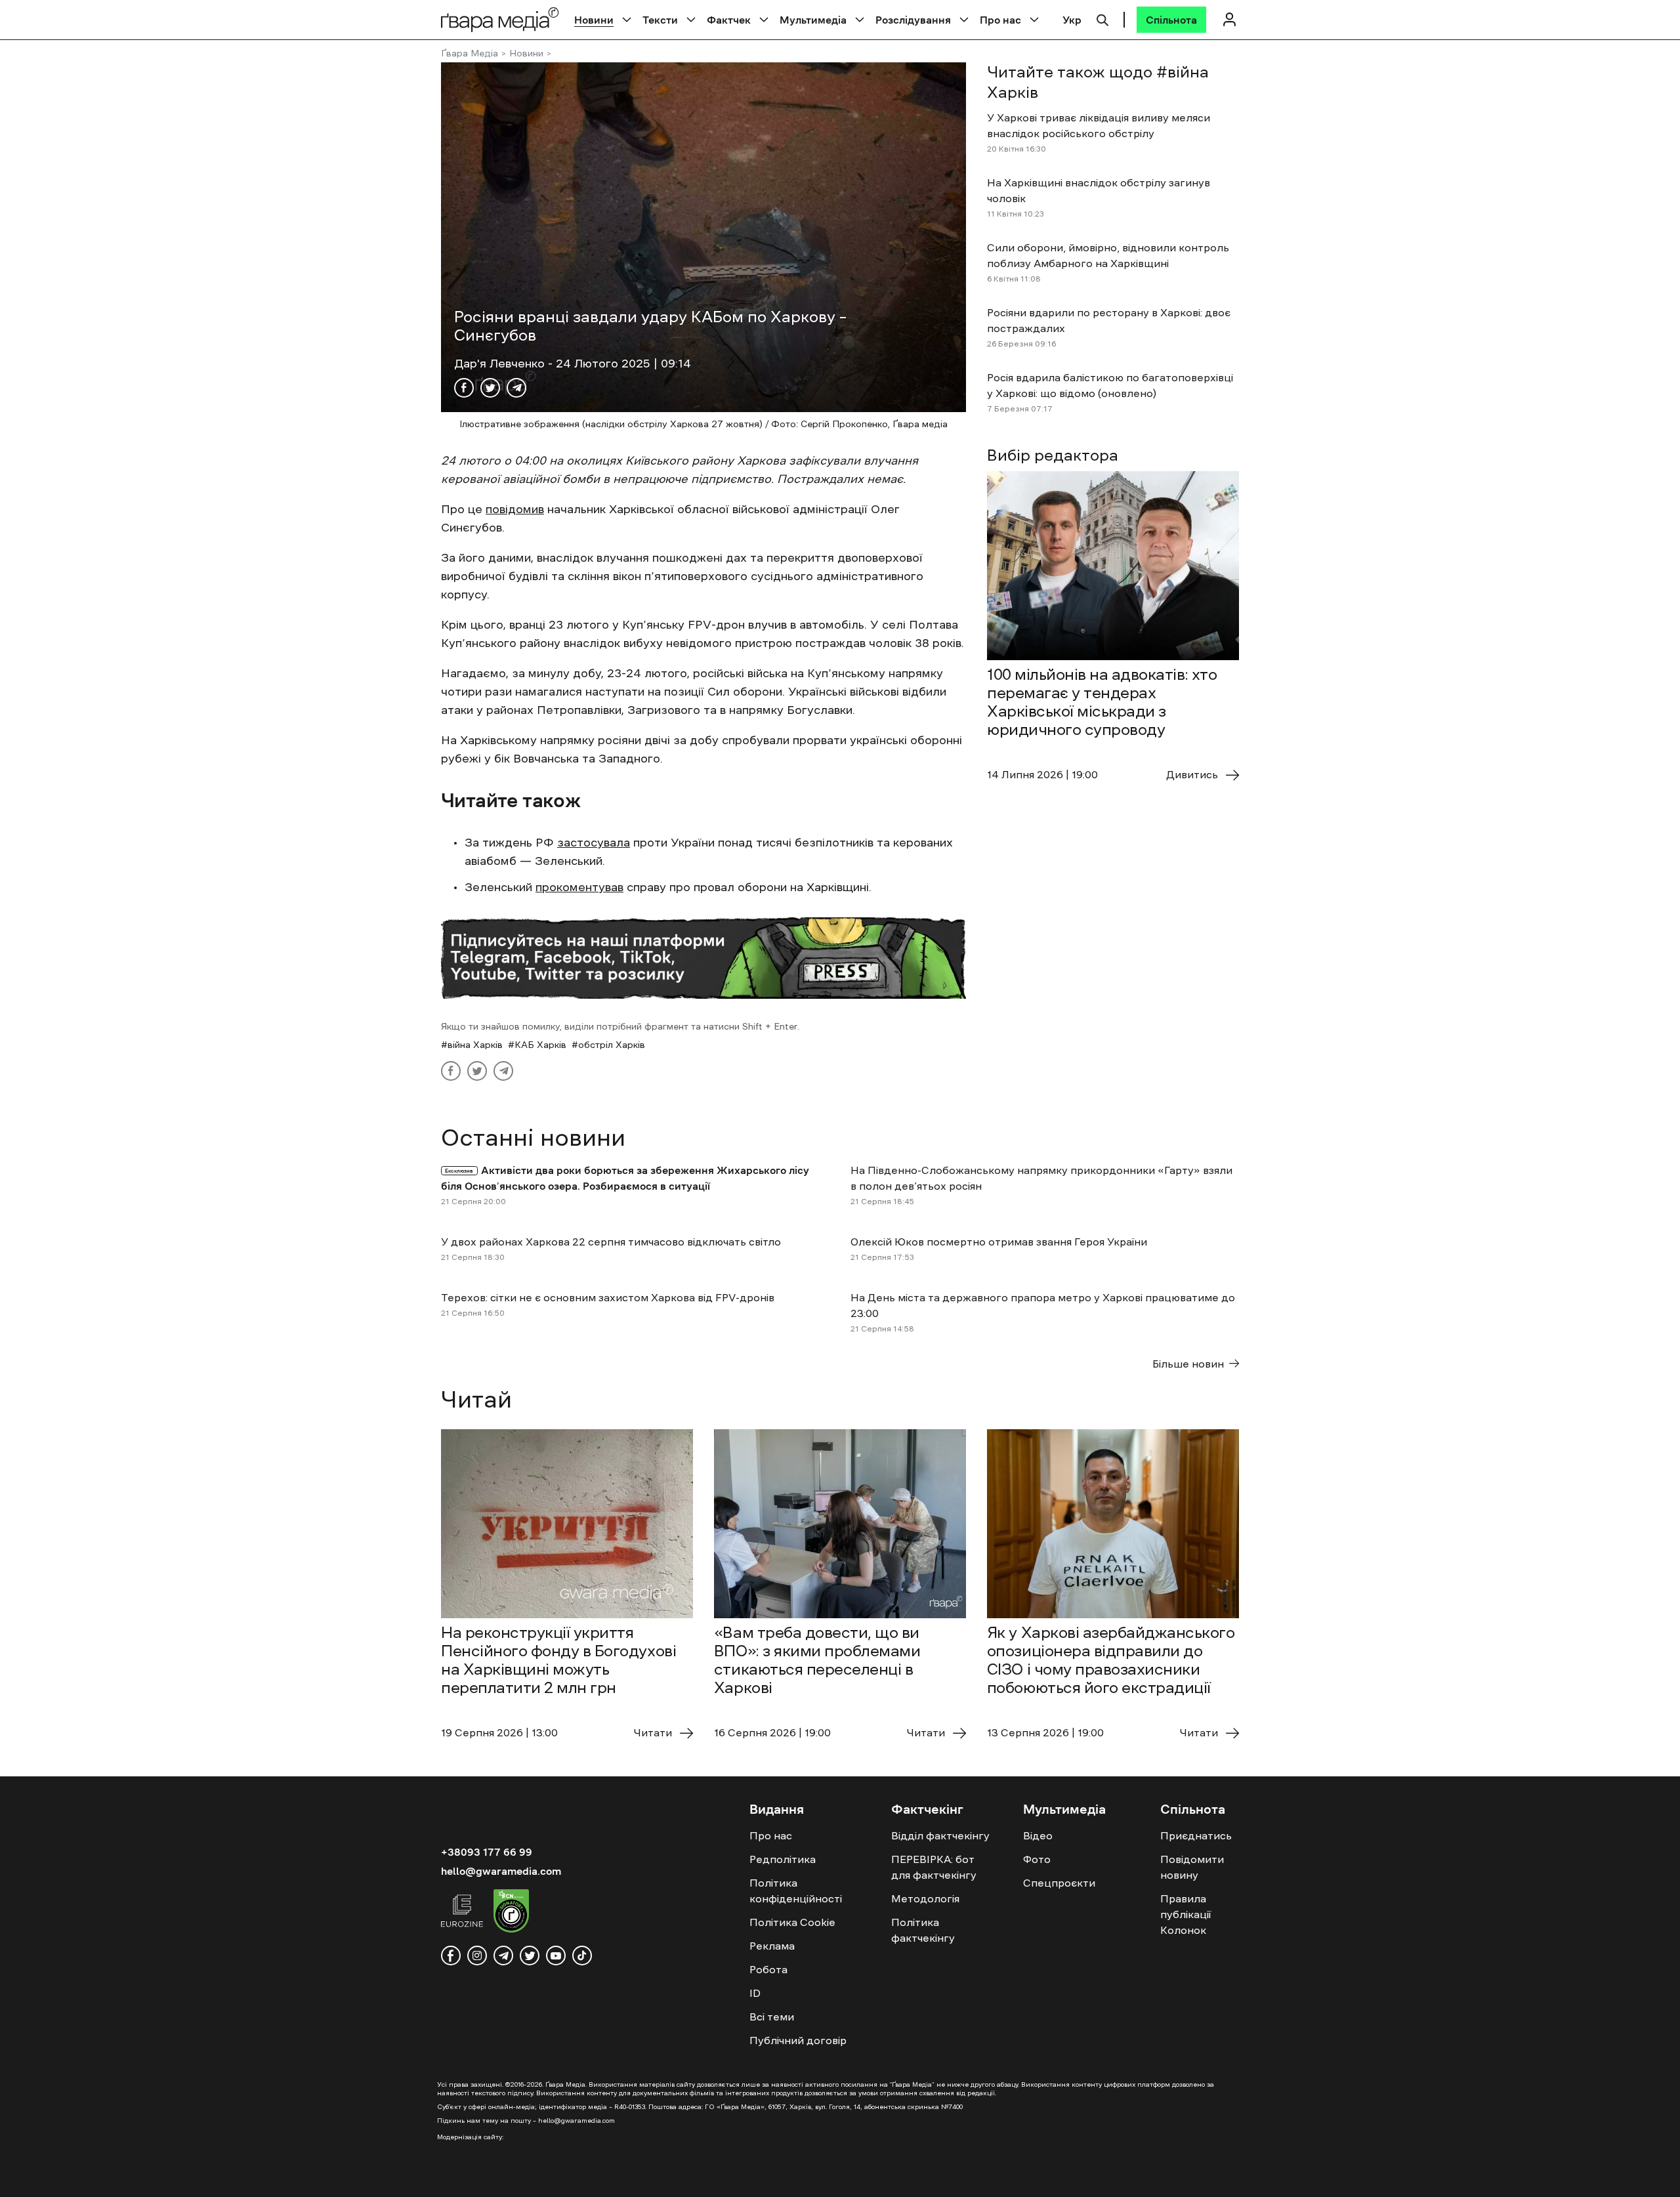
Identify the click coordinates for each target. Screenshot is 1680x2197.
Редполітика (783, 1859)
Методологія (925, 1898)
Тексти (660, 20)
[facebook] (451, 1956)
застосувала (594, 843)
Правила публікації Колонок (1186, 1914)
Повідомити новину (1192, 1867)
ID (755, 1993)
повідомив (515, 509)
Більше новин (1188, 1364)
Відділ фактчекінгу (940, 1835)
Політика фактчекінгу (923, 1930)
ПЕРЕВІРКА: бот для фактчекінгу (934, 1867)
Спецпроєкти (1059, 1883)
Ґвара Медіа (470, 53)
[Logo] (500, 19)
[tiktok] (582, 1956)
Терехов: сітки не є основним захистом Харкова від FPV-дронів (608, 1297)
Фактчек (729, 20)
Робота (768, 1969)
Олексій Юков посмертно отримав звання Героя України (999, 1242)
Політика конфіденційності (796, 1891)
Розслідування (913, 20)
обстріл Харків (612, 1045)
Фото (1037, 1859)
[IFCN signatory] (511, 1913)
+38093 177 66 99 (487, 1852)
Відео (1038, 1835)
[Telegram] (516, 388)
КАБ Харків (540, 1045)
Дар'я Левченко (501, 364)
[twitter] (530, 1956)
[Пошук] (1102, 18)
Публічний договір (798, 2040)
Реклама (772, 1946)
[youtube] (556, 1956)
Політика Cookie (792, 1922)
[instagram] (477, 1956)
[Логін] (1229, 19)
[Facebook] (464, 388)
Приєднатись (1196, 1835)
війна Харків (475, 1045)
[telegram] (503, 1956)
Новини (594, 20)
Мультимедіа (813, 20)
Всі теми (772, 2017)
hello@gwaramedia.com (501, 1871)
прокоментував (579, 887)
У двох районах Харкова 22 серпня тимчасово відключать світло (611, 1242)
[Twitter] (490, 388)
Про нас (1000, 20)
